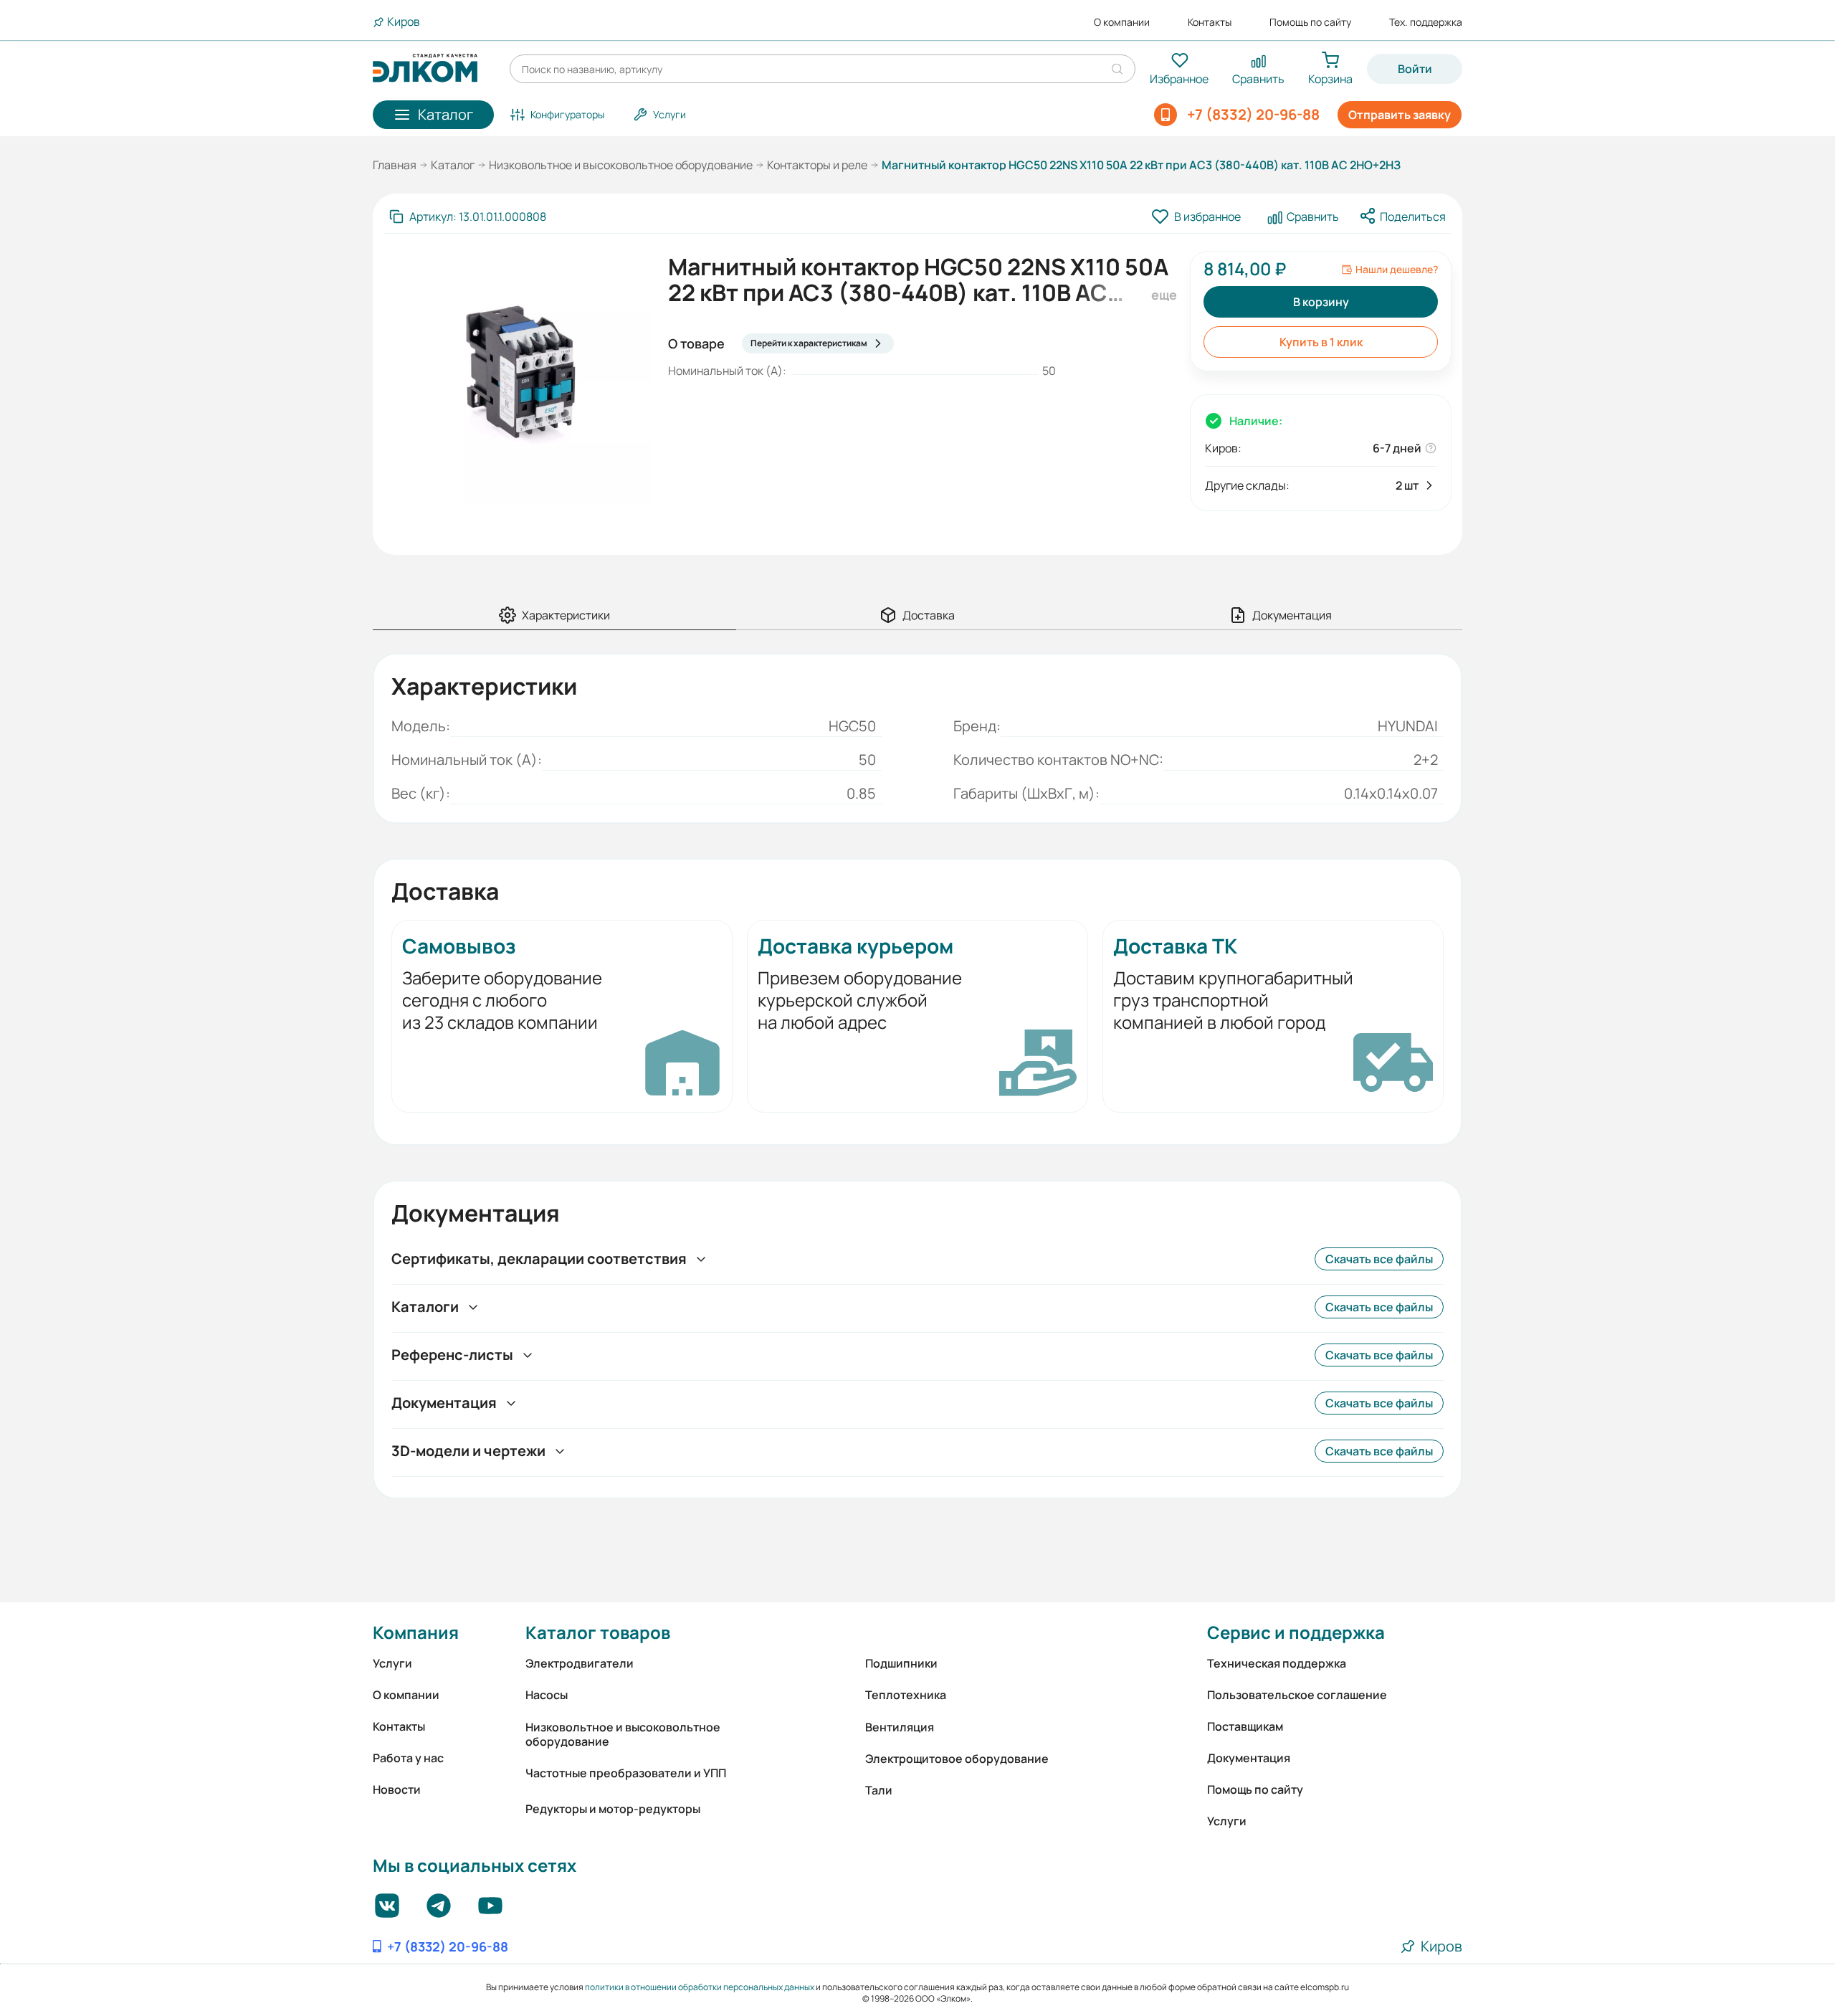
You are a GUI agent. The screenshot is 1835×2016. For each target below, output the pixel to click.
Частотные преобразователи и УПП (626, 1773)
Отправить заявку (1400, 115)
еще (1162, 295)
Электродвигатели (580, 1663)
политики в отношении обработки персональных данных (700, 1987)
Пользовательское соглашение (1297, 1695)
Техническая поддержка (1277, 1663)
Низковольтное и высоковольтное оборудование (621, 165)
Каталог (453, 165)
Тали (879, 1790)
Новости (397, 1789)
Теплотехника (906, 1695)
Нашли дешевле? (1397, 270)
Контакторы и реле (817, 165)
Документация (1249, 1758)
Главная (395, 165)
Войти (1415, 69)
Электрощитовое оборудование (957, 1759)
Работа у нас (408, 1758)
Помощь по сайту (1310, 22)
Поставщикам (1245, 1726)
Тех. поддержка (1426, 22)
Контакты (1210, 22)
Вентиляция (900, 1727)
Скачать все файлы (1379, 1259)
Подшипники (901, 1663)
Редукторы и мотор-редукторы (613, 1809)
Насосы (547, 1695)
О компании (1122, 22)
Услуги (392, 1663)
